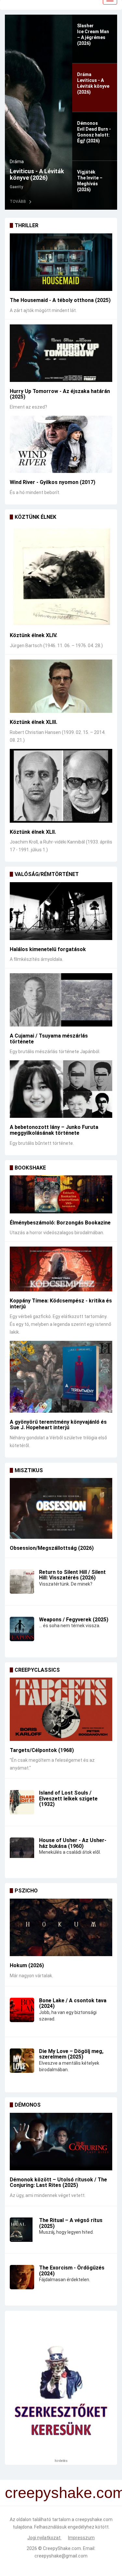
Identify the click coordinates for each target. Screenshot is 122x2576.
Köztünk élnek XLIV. (34, 635)
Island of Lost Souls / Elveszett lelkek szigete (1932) (68, 1798)
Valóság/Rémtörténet (47, 874)
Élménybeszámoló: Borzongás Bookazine (60, 1223)
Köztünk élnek (35, 517)
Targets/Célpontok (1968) (42, 1750)
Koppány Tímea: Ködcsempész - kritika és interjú (61, 1304)
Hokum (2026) (27, 1965)
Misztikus (29, 1470)
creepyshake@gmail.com (61, 2556)
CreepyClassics (37, 1670)
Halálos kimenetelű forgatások (48, 949)
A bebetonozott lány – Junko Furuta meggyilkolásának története (54, 1130)
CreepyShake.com (62, 2548)
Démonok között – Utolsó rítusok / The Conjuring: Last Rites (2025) (58, 2183)
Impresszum (81, 2538)
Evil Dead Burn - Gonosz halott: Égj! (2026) (36, 171)
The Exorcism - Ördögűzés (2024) (72, 2271)
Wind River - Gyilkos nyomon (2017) (53, 482)
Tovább (18, 202)
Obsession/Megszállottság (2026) (52, 1548)
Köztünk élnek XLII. (33, 832)
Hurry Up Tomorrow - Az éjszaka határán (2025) (60, 394)
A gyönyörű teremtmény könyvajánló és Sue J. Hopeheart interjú (58, 1425)
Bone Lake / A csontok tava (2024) (73, 2003)
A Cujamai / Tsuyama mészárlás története (49, 1039)
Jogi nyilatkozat (44, 2538)
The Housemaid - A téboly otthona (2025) (60, 300)
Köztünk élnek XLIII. (34, 722)
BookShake (30, 1168)
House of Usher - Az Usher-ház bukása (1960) (73, 1843)
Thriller (27, 225)
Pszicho (26, 1891)
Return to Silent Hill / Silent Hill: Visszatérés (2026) (72, 1575)
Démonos (20, 155)
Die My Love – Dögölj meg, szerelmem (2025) (71, 2054)
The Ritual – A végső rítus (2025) (71, 2223)
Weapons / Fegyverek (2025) (74, 1620)
